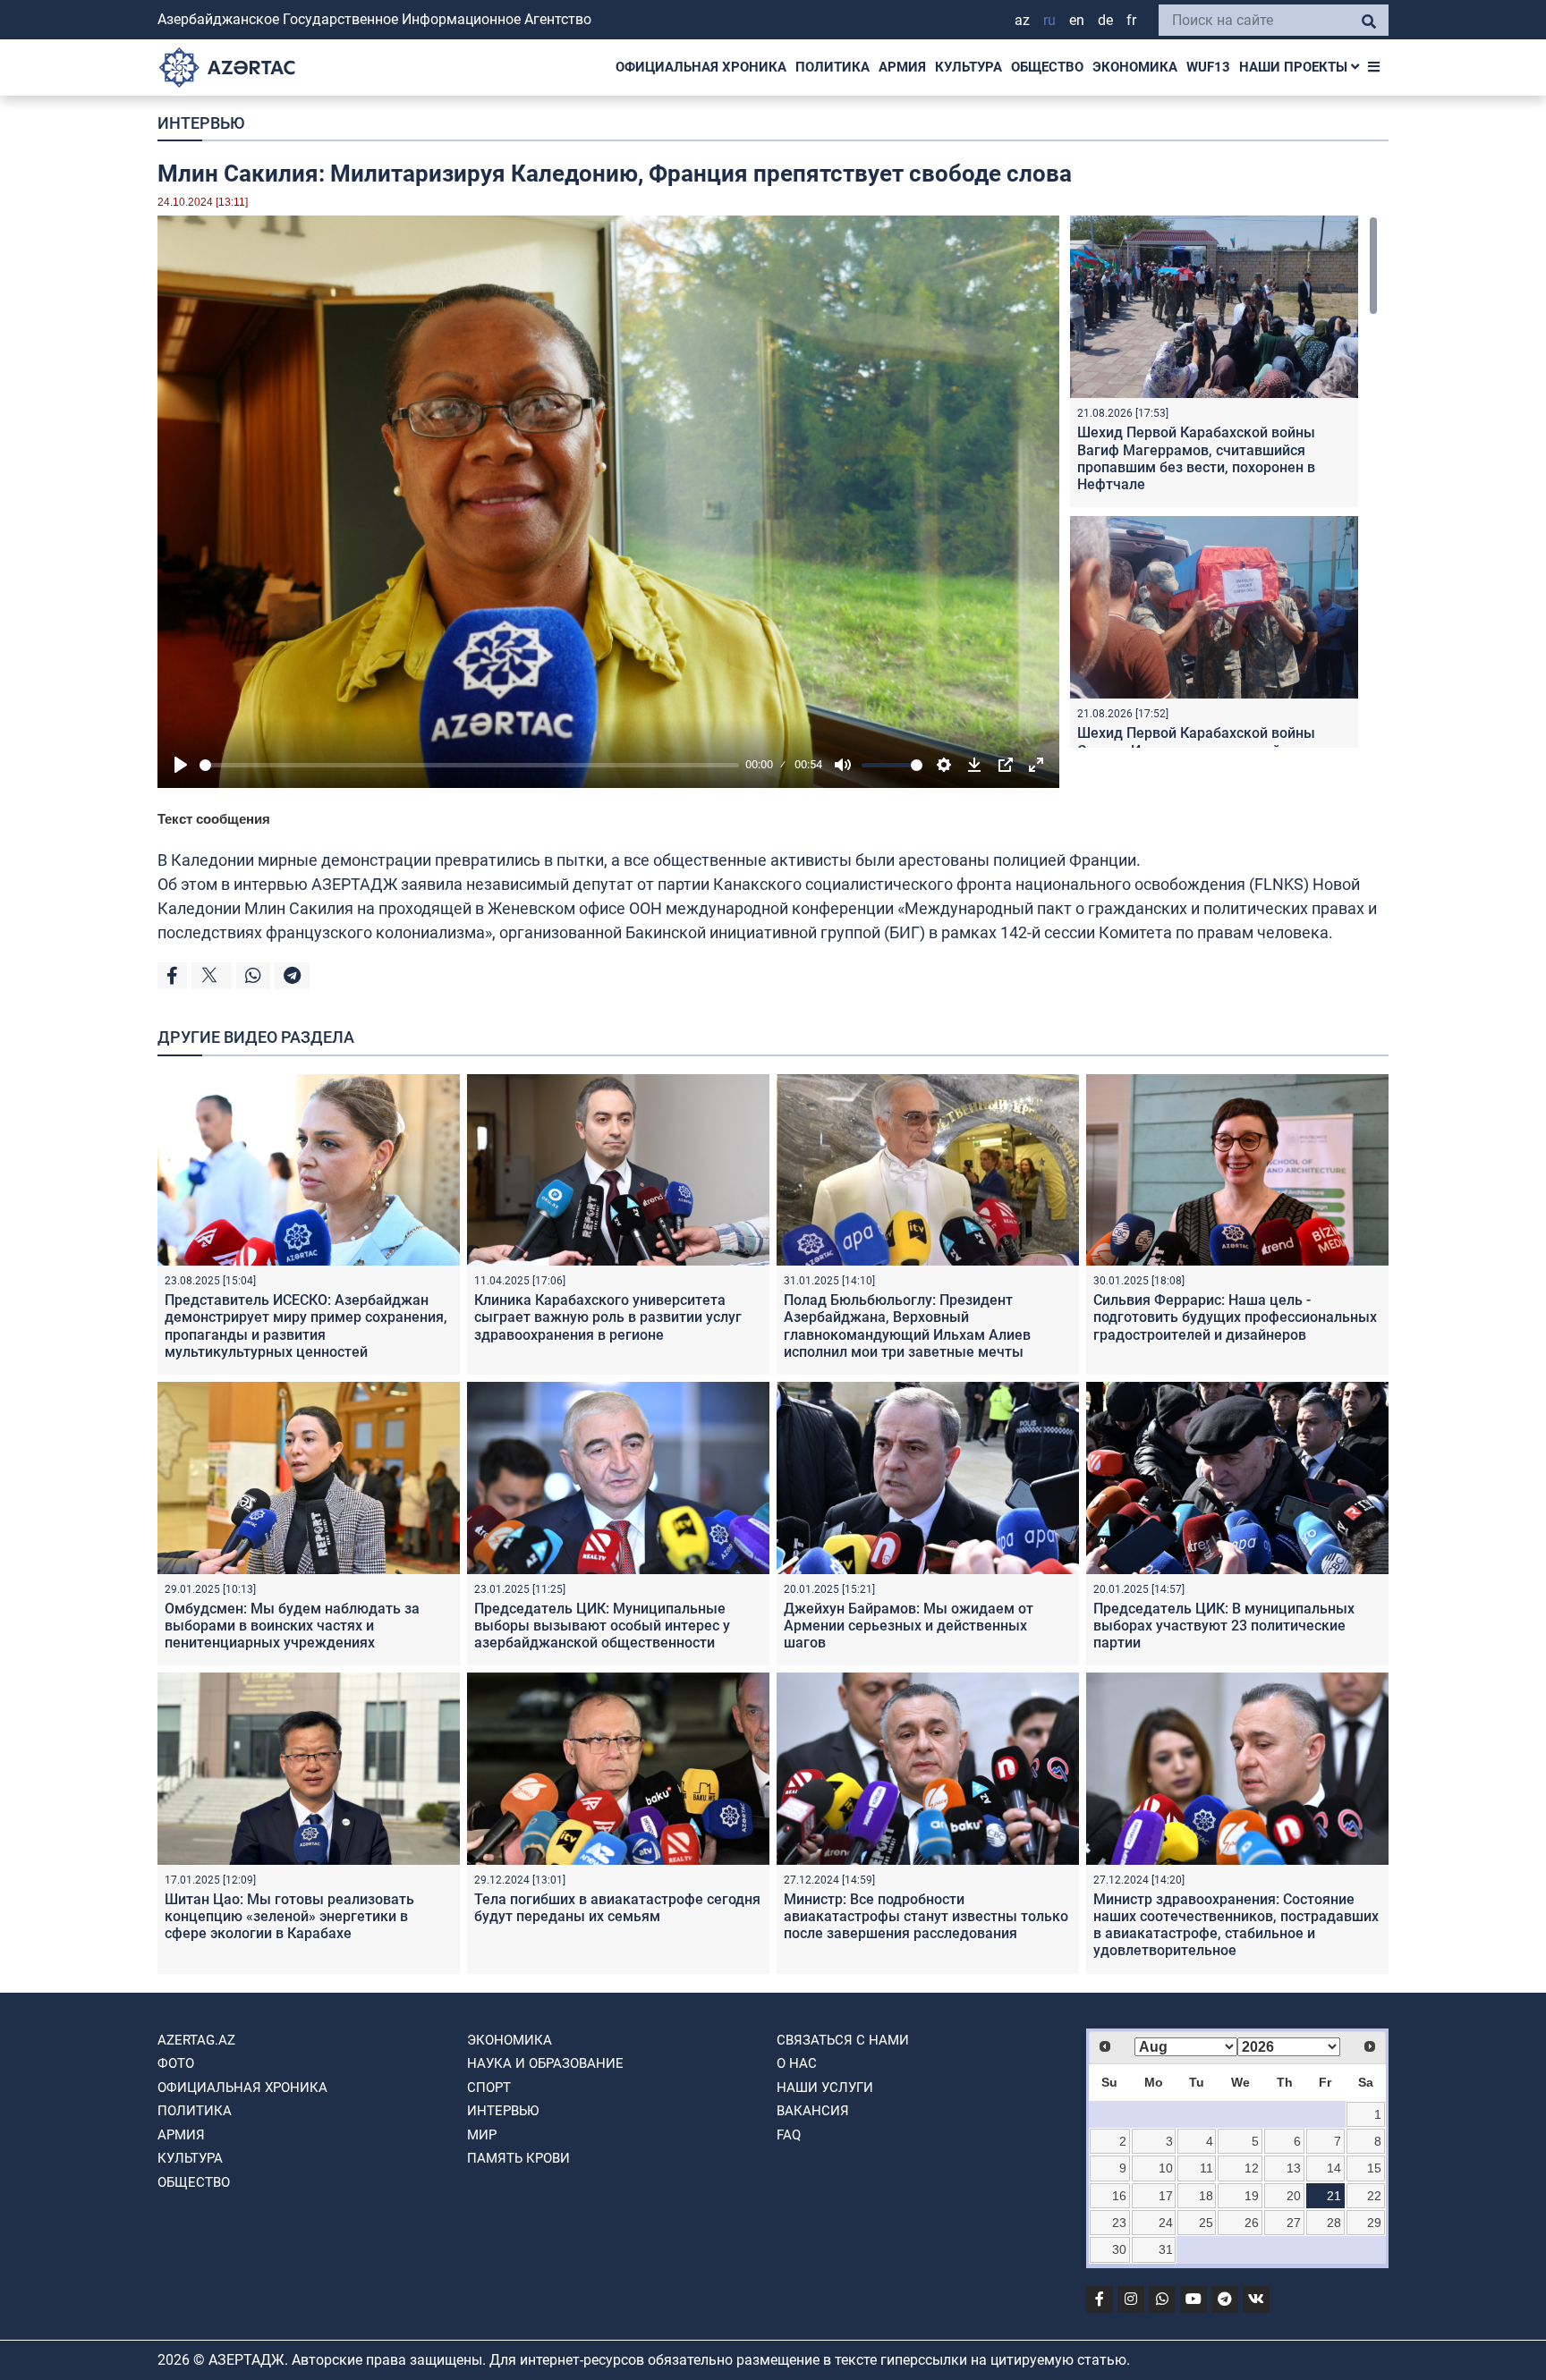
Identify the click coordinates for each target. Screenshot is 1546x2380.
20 (1294, 2196)
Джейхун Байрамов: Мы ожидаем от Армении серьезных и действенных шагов (909, 1626)
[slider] (469, 765)
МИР (482, 2135)
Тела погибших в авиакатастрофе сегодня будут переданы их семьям (617, 1908)
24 (1166, 2223)
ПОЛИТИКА (832, 67)
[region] (1224, 482)
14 (1334, 2168)
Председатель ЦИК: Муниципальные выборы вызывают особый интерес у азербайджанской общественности (602, 1626)
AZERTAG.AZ (196, 2040)
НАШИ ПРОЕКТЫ (1295, 67)
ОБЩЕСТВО (1047, 67)
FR (1131, 20)
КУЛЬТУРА (968, 67)
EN (1077, 20)
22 (1374, 2196)
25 (1206, 2223)
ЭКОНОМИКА (1135, 67)
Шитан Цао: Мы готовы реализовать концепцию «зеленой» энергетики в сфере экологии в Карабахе (289, 1916)
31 (1166, 2249)
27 (1294, 2223)
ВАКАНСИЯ (813, 2111)
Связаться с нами (843, 2040)
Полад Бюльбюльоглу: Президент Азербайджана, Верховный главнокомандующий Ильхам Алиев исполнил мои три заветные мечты (907, 1326)
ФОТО (176, 2063)
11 (1206, 2168)
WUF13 (1208, 67)
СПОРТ (489, 2088)
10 (1166, 2168)
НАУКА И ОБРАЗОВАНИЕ (545, 2063)
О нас (797, 2063)
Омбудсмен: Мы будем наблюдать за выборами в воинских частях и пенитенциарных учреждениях (292, 1626)
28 (1334, 2223)
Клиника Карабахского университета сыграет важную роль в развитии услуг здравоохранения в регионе (608, 1317)
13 (1294, 2168)
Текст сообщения (214, 819)
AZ (1022, 20)
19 (1252, 2196)
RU (1049, 20)
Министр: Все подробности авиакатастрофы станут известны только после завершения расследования (926, 1916)
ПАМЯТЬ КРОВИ (518, 2158)
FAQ (789, 2135)
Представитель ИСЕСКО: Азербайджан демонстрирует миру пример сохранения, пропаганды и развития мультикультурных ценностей (306, 1326)
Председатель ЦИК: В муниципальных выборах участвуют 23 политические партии (1224, 1626)
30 (1119, 2249)
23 (1119, 2223)
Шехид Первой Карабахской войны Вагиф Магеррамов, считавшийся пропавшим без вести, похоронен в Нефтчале (1196, 458)
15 (1374, 2168)
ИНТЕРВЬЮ (201, 123)
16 (1119, 2196)
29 (1374, 2223)
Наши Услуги (825, 2088)
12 (1252, 2168)
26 (1252, 2223)
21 (1334, 2196)
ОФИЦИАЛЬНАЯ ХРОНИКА (701, 67)
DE (1105, 20)
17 (1166, 2196)
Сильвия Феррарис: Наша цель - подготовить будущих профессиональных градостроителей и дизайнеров (1235, 1317)
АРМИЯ (902, 67)
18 (1206, 2196)
